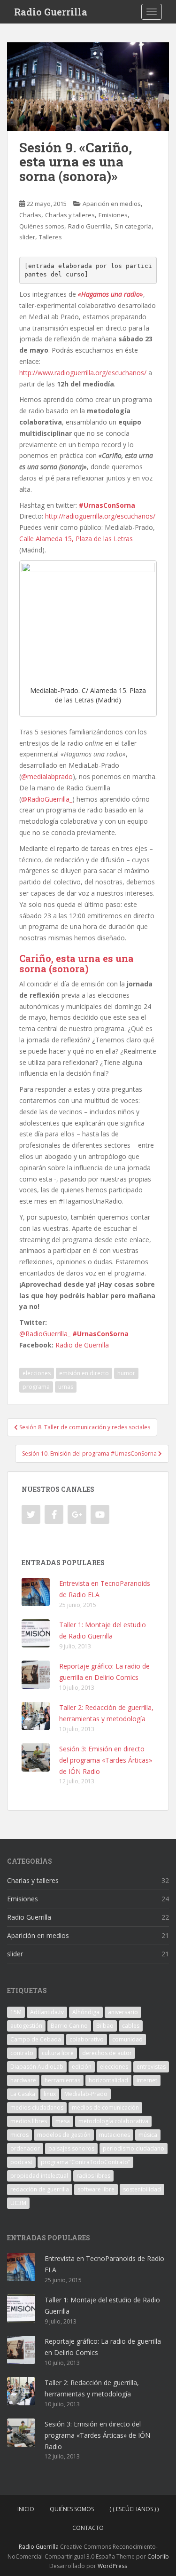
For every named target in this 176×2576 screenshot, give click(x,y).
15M (16, 2012)
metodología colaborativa (113, 2121)
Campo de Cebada (36, 2039)
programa (36, 1387)
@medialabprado (47, 776)
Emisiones (113, 215)
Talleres (50, 237)
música (148, 2135)
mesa (63, 2121)
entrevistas (151, 2067)
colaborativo (87, 2039)
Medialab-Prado (86, 2094)
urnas (66, 1387)
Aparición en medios (112, 204)
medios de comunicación (105, 2107)
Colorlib (158, 2556)
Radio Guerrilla (51, 12)
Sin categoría (133, 226)
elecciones (37, 1373)
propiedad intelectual (39, 2176)
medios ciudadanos (37, 2107)
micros (19, 2135)
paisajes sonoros (71, 2148)
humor (126, 1373)
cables (131, 2026)
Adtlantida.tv (47, 2012)
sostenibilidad (142, 2189)
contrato (22, 2053)
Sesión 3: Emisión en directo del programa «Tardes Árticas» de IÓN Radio (106, 1760)
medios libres (29, 2121)
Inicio (26, 2509)
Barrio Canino (69, 2026)
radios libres (93, 2176)
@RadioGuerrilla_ (47, 799)
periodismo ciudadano (134, 2148)
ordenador (25, 2148)
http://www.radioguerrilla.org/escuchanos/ (83, 373)
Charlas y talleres (70, 215)
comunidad (127, 2039)
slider (27, 237)
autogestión (26, 2026)
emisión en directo (84, 1373)
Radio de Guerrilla (82, 1345)
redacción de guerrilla (40, 2189)
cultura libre (58, 2053)
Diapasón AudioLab (37, 2067)
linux (50, 2094)
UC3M (18, 2203)
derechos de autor (107, 2053)
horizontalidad (108, 2080)
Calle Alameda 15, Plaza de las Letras (76, 539)
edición (82, 2067)
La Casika (23, 2094)
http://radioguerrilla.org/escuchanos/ (100, 516)
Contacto (88, 2528)
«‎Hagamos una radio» (111, 294)
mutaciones (115, 2135)
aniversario (123, 2012)
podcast (21, 2162)
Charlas (30, 215)
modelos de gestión (64, 2135)
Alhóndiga (86, 2012)
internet (147, 2080)
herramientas (62, 2080)
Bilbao (105, 2026)
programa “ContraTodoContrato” (85, 2162)
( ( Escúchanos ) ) (134, 2509)
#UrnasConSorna (107, 505)
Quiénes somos (42, 226)
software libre (96, 2189)
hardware (23, 2080)
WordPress (112, 2566)
